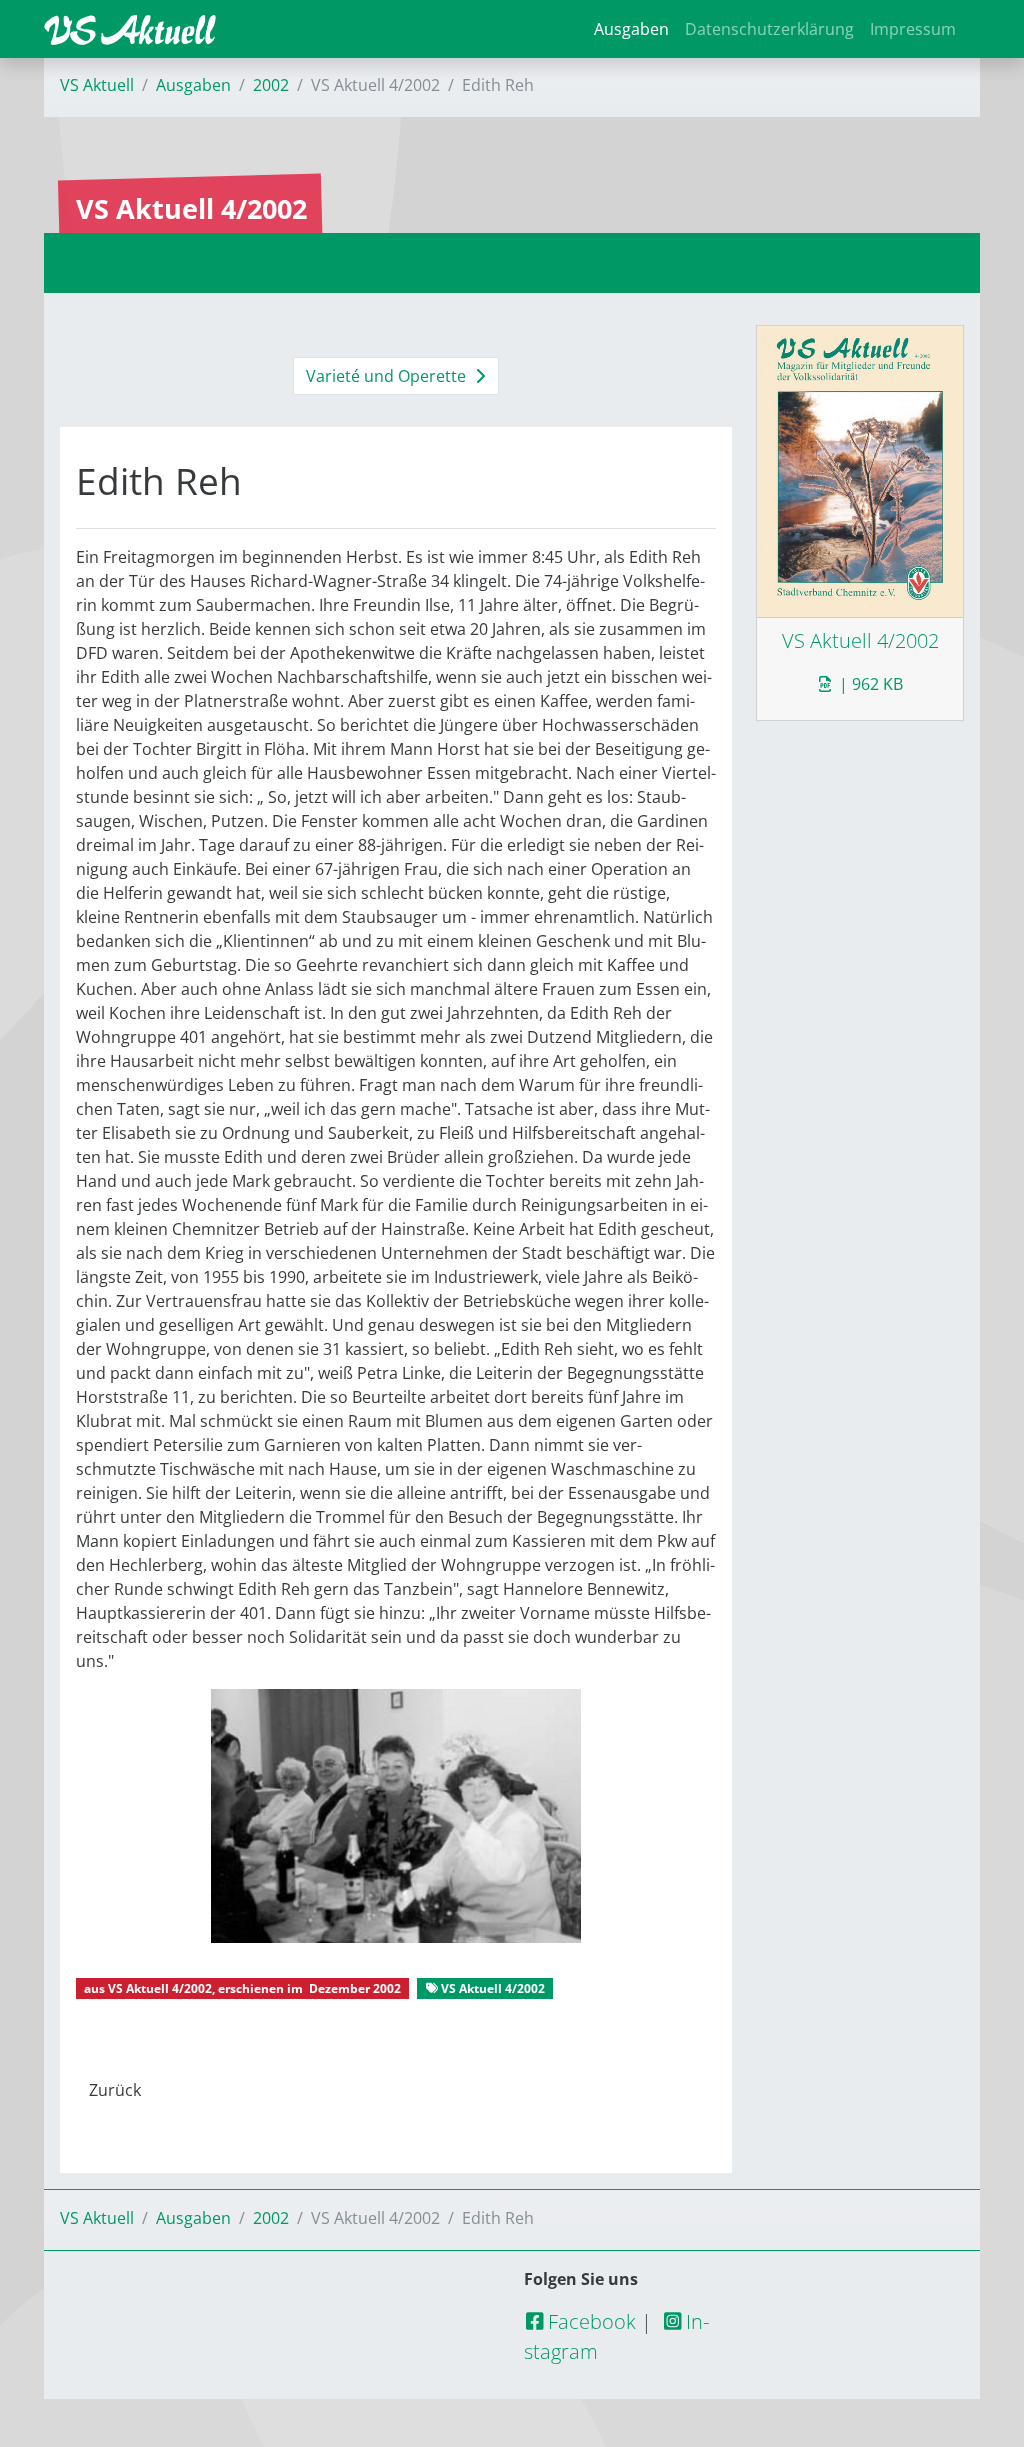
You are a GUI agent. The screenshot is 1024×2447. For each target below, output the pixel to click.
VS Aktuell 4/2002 (160, 1988)
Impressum (913, 29)
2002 (271, 85)
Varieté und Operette (388, 376)
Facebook (589, 2321)
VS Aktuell (97, 85)
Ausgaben (631, 29)
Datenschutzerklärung (769, 29)
